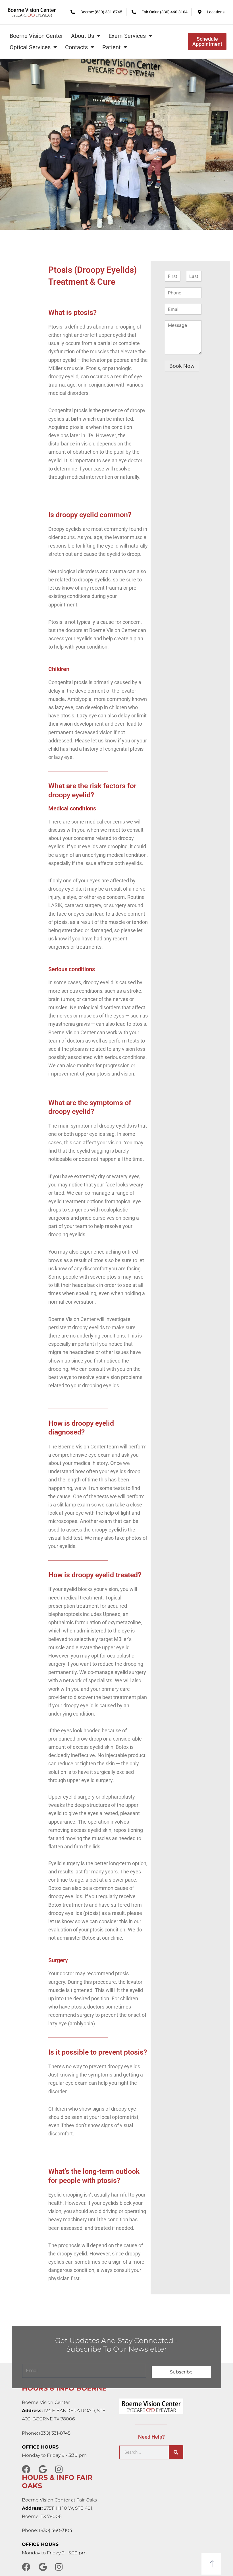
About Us (83, 36)
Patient (112, 47)
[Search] (176, 2452)
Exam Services (127, 36)
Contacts (76, 47)
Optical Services (30, 47)
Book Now (182, 366)
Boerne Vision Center (36, 36)
